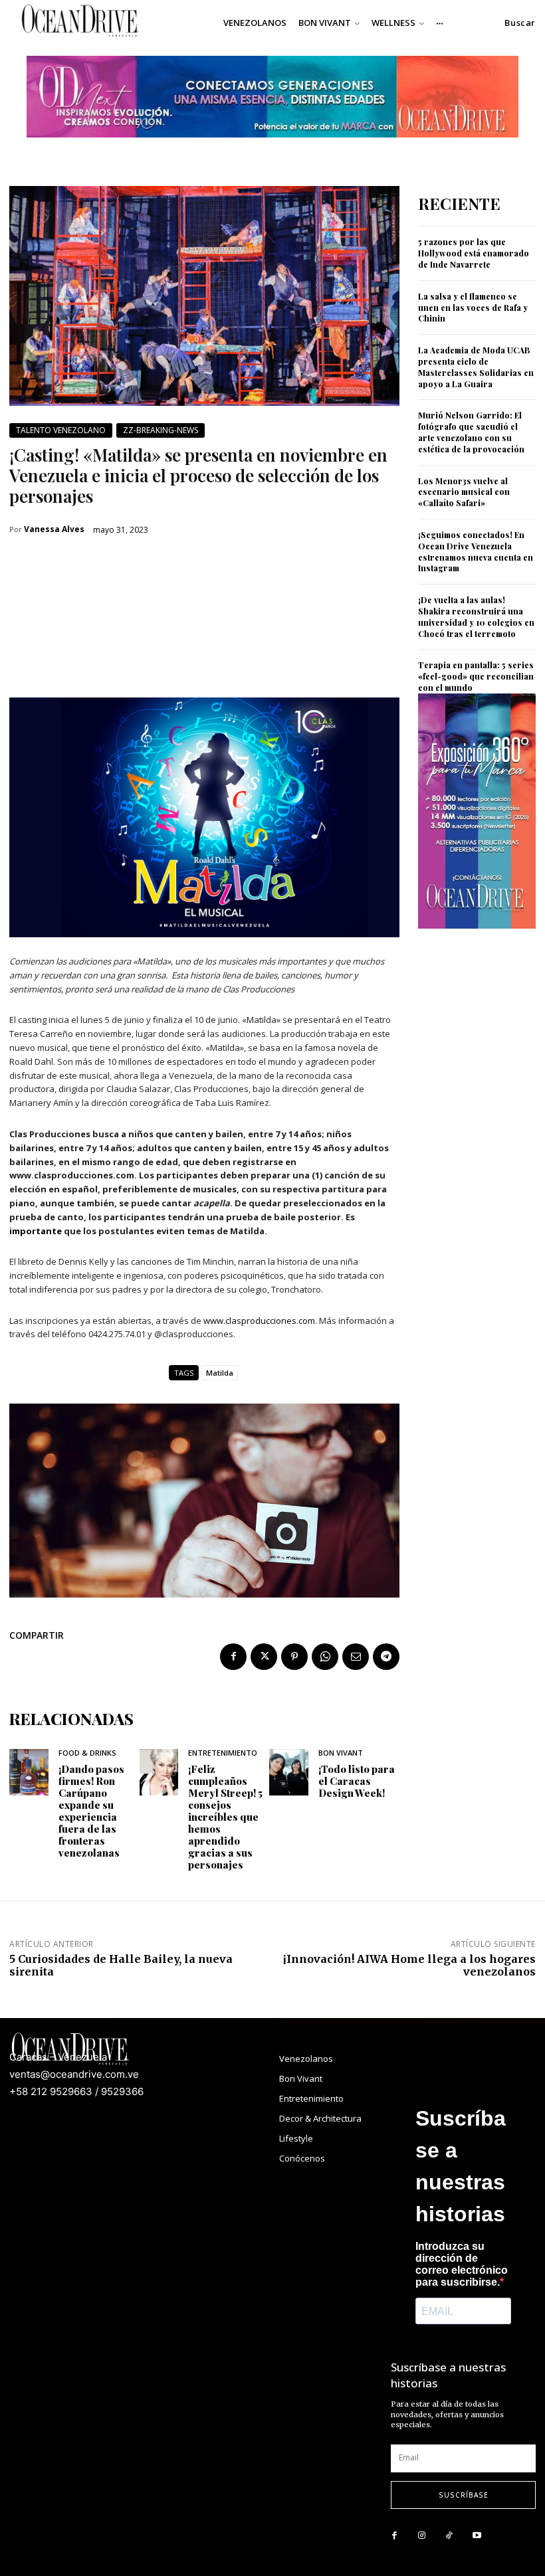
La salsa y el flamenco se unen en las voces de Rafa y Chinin (473, 308)
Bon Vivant (341, 1753)
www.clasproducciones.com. (260, 1321)
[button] (520, 23)
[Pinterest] (294, 1657)
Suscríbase (464, 2495)
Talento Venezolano (61, 430)
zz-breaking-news (161, 430)
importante (36, 1231)
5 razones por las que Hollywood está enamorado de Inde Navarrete (474, 253)
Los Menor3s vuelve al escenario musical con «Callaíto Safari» (464, 492)
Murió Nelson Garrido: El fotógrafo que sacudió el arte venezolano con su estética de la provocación (471, 432)
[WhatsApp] (325, 1657)
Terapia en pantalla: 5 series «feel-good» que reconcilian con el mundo (476, 676)
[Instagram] (422, 2536)
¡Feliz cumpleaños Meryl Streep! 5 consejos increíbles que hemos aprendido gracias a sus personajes (225, 1817)
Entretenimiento (223, 1753)
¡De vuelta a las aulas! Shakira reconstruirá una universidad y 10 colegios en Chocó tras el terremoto (476, 616)
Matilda (220, 1373)
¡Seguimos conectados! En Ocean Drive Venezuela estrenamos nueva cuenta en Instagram (476, 551)
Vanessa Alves (54, 529)
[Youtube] (477, 2536)
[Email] (356, 1657)
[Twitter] (264, 1657)
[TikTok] (449, 2536)
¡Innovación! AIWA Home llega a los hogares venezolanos (409, 1965)
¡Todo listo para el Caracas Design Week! (357, 1781)
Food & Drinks (87, 1753)
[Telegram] (386, 1657)
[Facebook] (233, 1657)
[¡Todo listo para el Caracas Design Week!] (289, 1772)
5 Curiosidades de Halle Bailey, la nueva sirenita (121, 1965)
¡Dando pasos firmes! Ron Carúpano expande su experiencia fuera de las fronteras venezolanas (91, 1811)
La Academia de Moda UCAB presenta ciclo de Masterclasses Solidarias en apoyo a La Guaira (476, 367)
